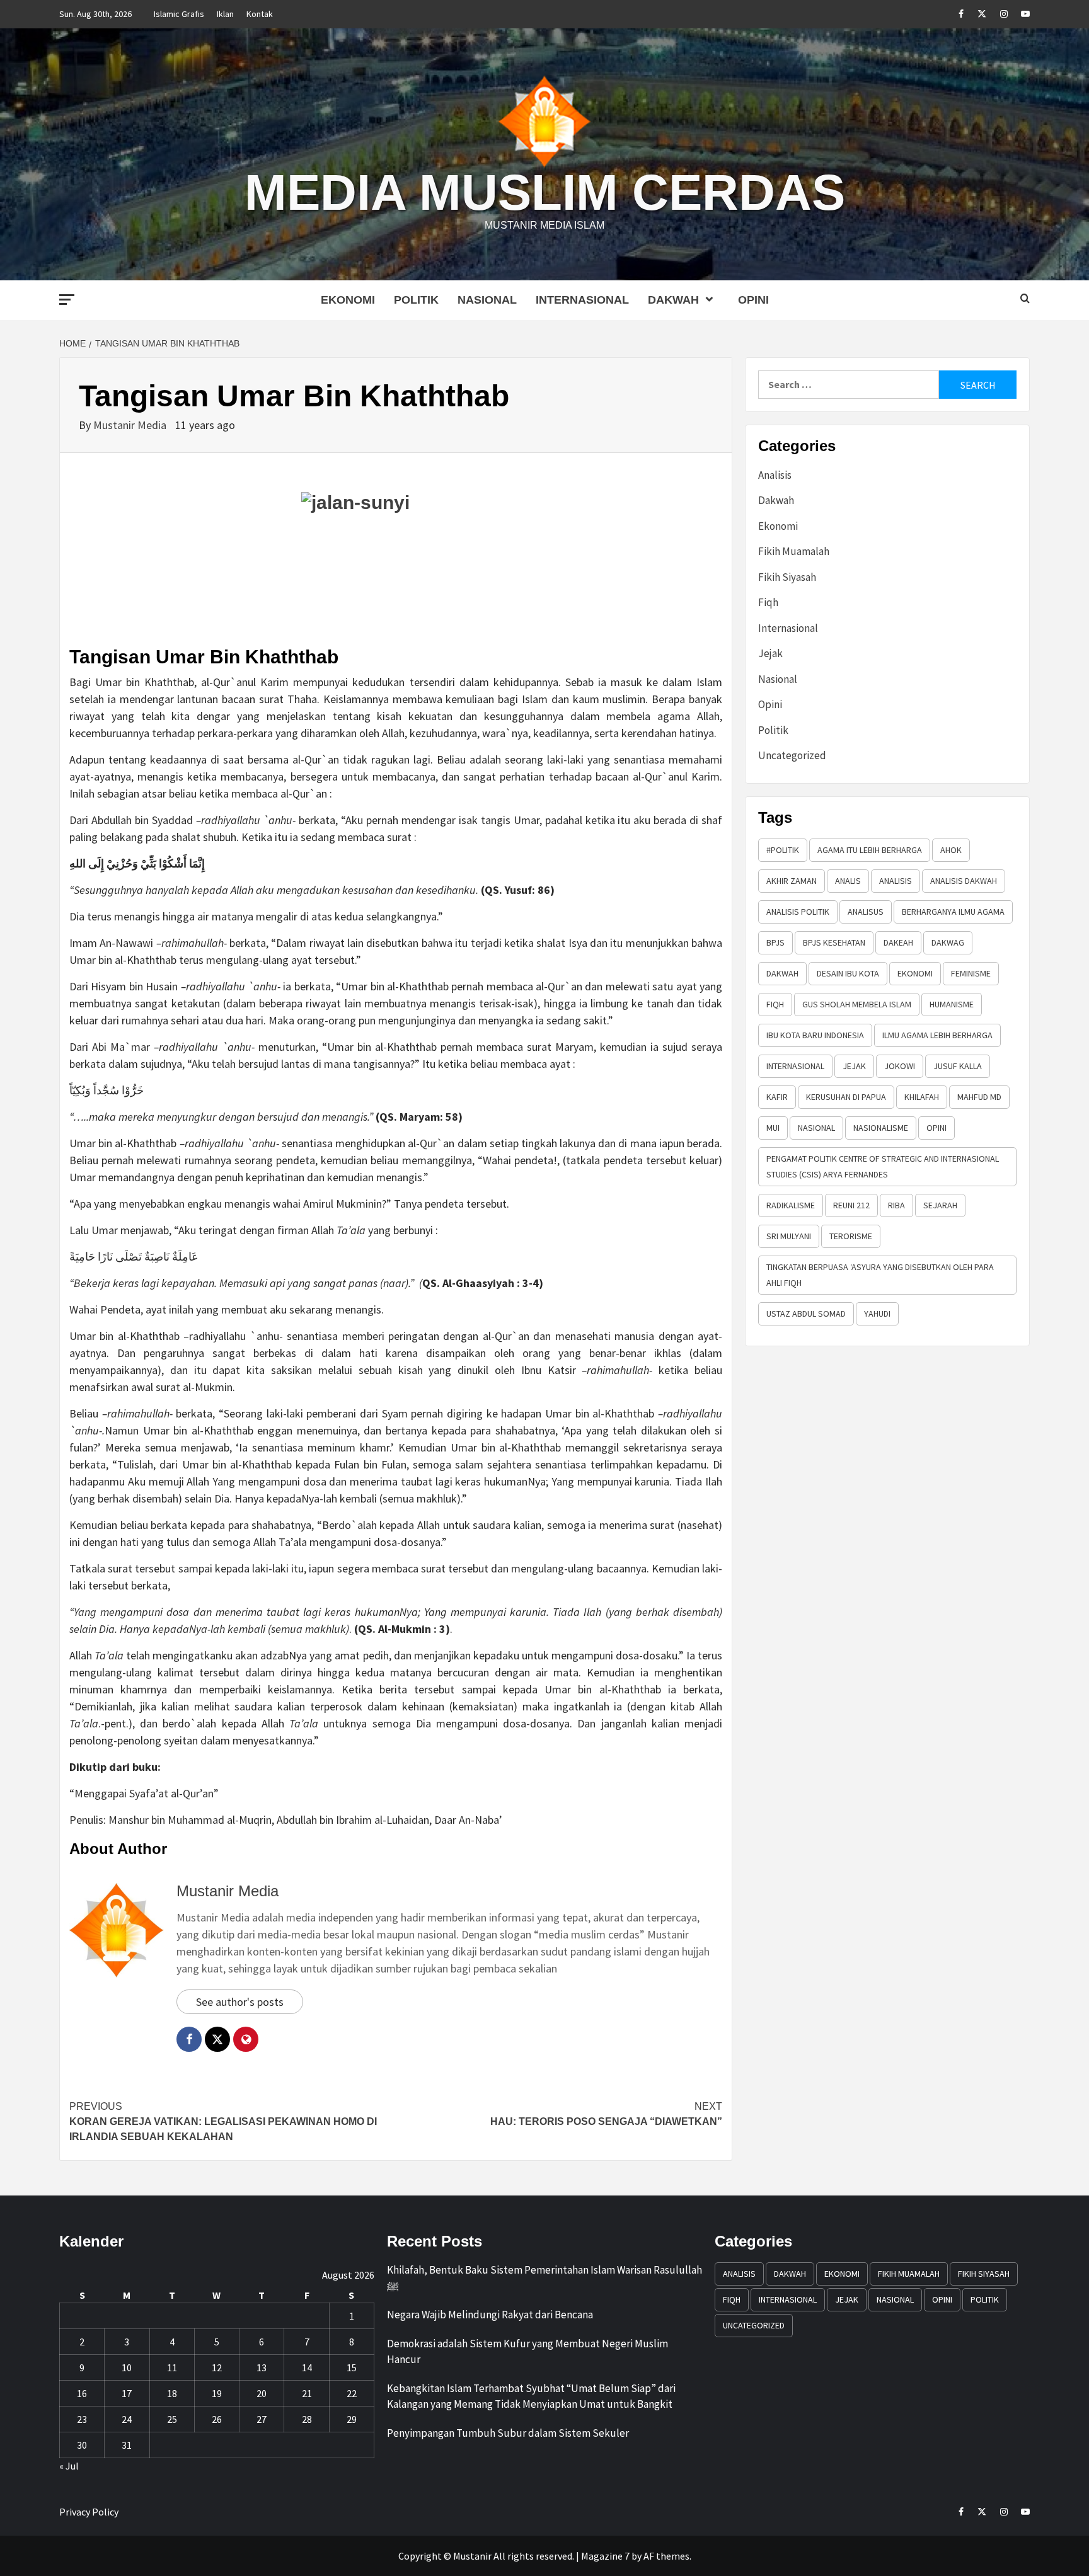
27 (262, 2419)
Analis (848, 881)
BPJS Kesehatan (834, 942)
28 (307, 2419)
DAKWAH (782, 973)
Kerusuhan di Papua (846, 1097)
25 (172, 2419)
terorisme (851, 1236)
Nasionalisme (881, 1128)
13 (262, 2367)
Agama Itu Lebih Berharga (870, 850)
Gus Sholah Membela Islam (857, 1004)
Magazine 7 (605, 2556)
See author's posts (240, 2002)
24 (127, 2419)
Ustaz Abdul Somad (806, 1314)
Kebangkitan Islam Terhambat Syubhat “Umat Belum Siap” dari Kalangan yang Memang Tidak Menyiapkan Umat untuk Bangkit (531, 2396)
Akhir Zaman (792, 881)
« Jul (69, 2466)
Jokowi (900, 1066)
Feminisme (971, 973)
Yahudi (877, 1314)
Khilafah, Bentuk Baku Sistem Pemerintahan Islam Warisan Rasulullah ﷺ (544, 2278)
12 (217, 2367)
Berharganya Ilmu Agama (953, 912)
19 (217, 2393)
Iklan (225, 14)
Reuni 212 (851, 1205)
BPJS (775, 942)
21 (307, 2393)
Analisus (866, 912)
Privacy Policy (89, 2512)
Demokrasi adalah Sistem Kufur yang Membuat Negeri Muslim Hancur (527, 2352)
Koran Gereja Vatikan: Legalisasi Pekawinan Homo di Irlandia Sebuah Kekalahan (223, 2121)
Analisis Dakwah (964, 881)
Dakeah (898, 942)
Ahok (951, 850)
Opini (753, 300)
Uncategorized (792, 755)
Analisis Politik (798, 912)
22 (352, 2393)
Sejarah (940, 1205)
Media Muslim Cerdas (545, 192)
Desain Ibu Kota (848, 973)
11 (172, 2367)
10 (127, 2367)
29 (352, 2419)
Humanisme (952, 1004)
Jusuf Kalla (958, 1066)
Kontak (260, 14)
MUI (773, 1128)
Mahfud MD (979, 1097)
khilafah (922, 1097)
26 (217, 2419)
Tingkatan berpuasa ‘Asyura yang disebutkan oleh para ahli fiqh (880, 1275)
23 (82, 2419)
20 (262, 2393)
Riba (896, 1205)
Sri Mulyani (789, 1236)
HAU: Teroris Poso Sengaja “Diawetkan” (606, 2114)
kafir (777, 1097)
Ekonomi (348, 300)
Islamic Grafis (179, 14)
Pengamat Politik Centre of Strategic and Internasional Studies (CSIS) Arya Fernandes (883, 1166)
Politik (416, 300)
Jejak (770, 653)
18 (172, 2393)
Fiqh (768, 602)
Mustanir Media (131, 425)
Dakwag (948, 942)
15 (352, 2367)
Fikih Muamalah (794, 551)
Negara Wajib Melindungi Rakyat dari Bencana (490, 2315)
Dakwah (673, 300)
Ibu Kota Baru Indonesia (815, 1035)
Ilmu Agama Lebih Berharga (937, 1035)
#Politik (783, 850)
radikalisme (791, 1205)
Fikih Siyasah (787, 577)
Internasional (582, 300)
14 (307, 2367)
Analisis (775, 475)
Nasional (487, 300)
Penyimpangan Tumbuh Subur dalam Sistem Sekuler (508, 2433)
